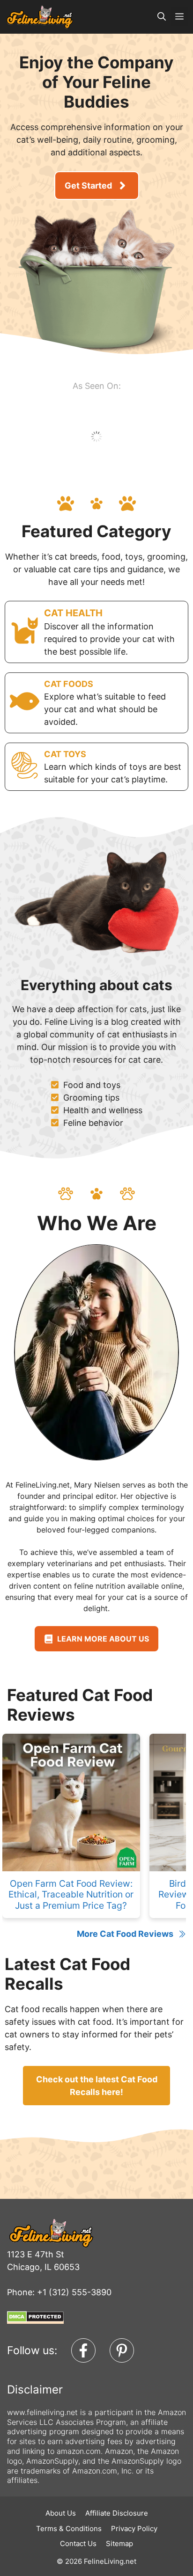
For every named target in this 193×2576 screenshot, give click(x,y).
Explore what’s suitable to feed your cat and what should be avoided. (105, 709)
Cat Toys (65, 754)
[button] (162, 17)
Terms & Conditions (69, 2529)
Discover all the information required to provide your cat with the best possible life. (109, 639)
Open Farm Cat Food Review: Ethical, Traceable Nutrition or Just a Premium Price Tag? (71, 1894)
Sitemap (119, 2543)
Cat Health (73, 613)
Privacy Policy (134, 2529)
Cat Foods (69, 684)
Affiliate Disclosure (117, 2513)
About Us (61, 2513)
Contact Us (78, 2543)
